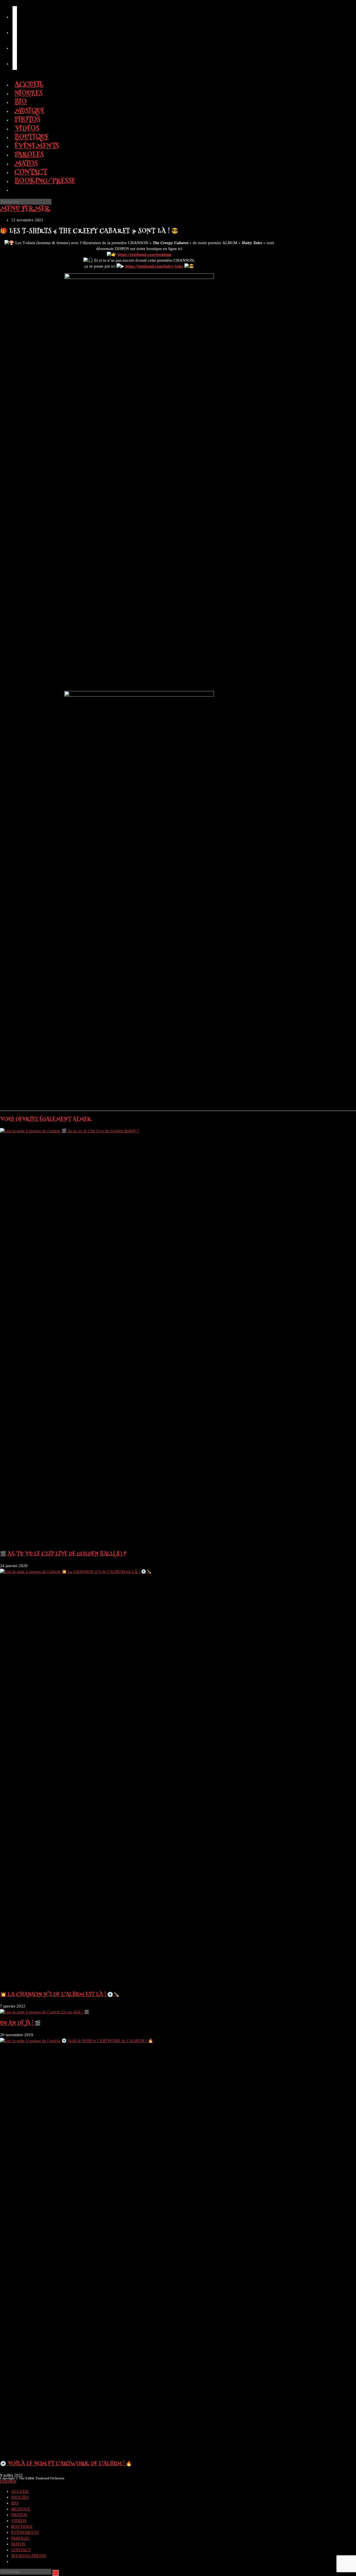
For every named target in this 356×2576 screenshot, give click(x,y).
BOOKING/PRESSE (29, 2556)
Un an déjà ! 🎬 (20, 2024)
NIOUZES (20, 2497)
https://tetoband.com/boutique (145, 254)
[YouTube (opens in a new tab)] (15, 46)
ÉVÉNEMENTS (25, 2532)
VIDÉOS (19, 2521)
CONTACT (21, 2550)
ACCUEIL (20, 2491)
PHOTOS (19, 2515)
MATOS (18, 2544)
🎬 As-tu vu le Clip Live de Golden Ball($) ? (63, 1554)
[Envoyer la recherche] (56, 2573)
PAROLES (20, 2538)
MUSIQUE (21, 2509)
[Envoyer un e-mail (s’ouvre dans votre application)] (15, 61)
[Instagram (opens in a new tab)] (15, 30)
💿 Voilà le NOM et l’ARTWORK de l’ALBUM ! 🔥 (66, 2464)
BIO (15, 2503)
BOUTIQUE (22, 2526)
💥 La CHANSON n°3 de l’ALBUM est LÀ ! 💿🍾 (60, 1995)
